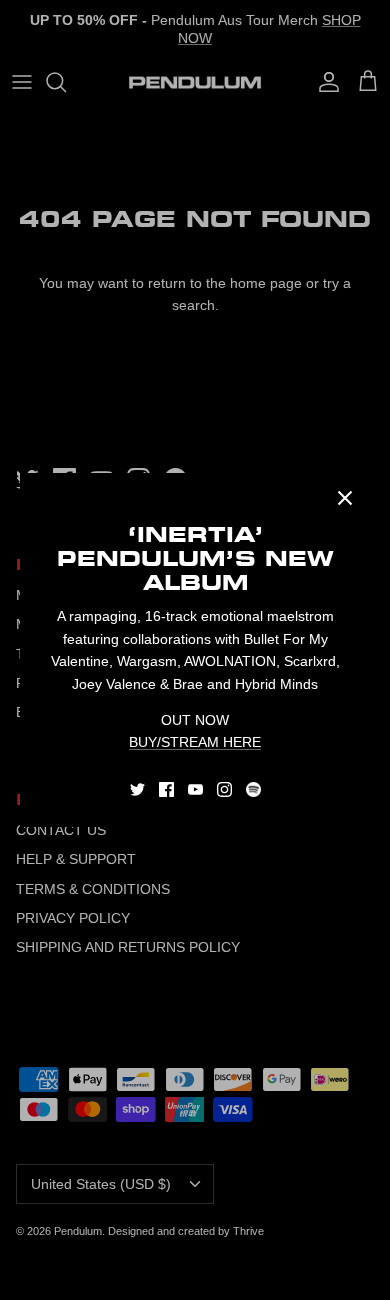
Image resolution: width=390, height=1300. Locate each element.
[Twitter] (137, 789)
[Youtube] (195, 789)
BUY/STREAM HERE (195, 742)
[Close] (345, 498)
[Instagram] (224, 789)
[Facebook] (166, 789)
